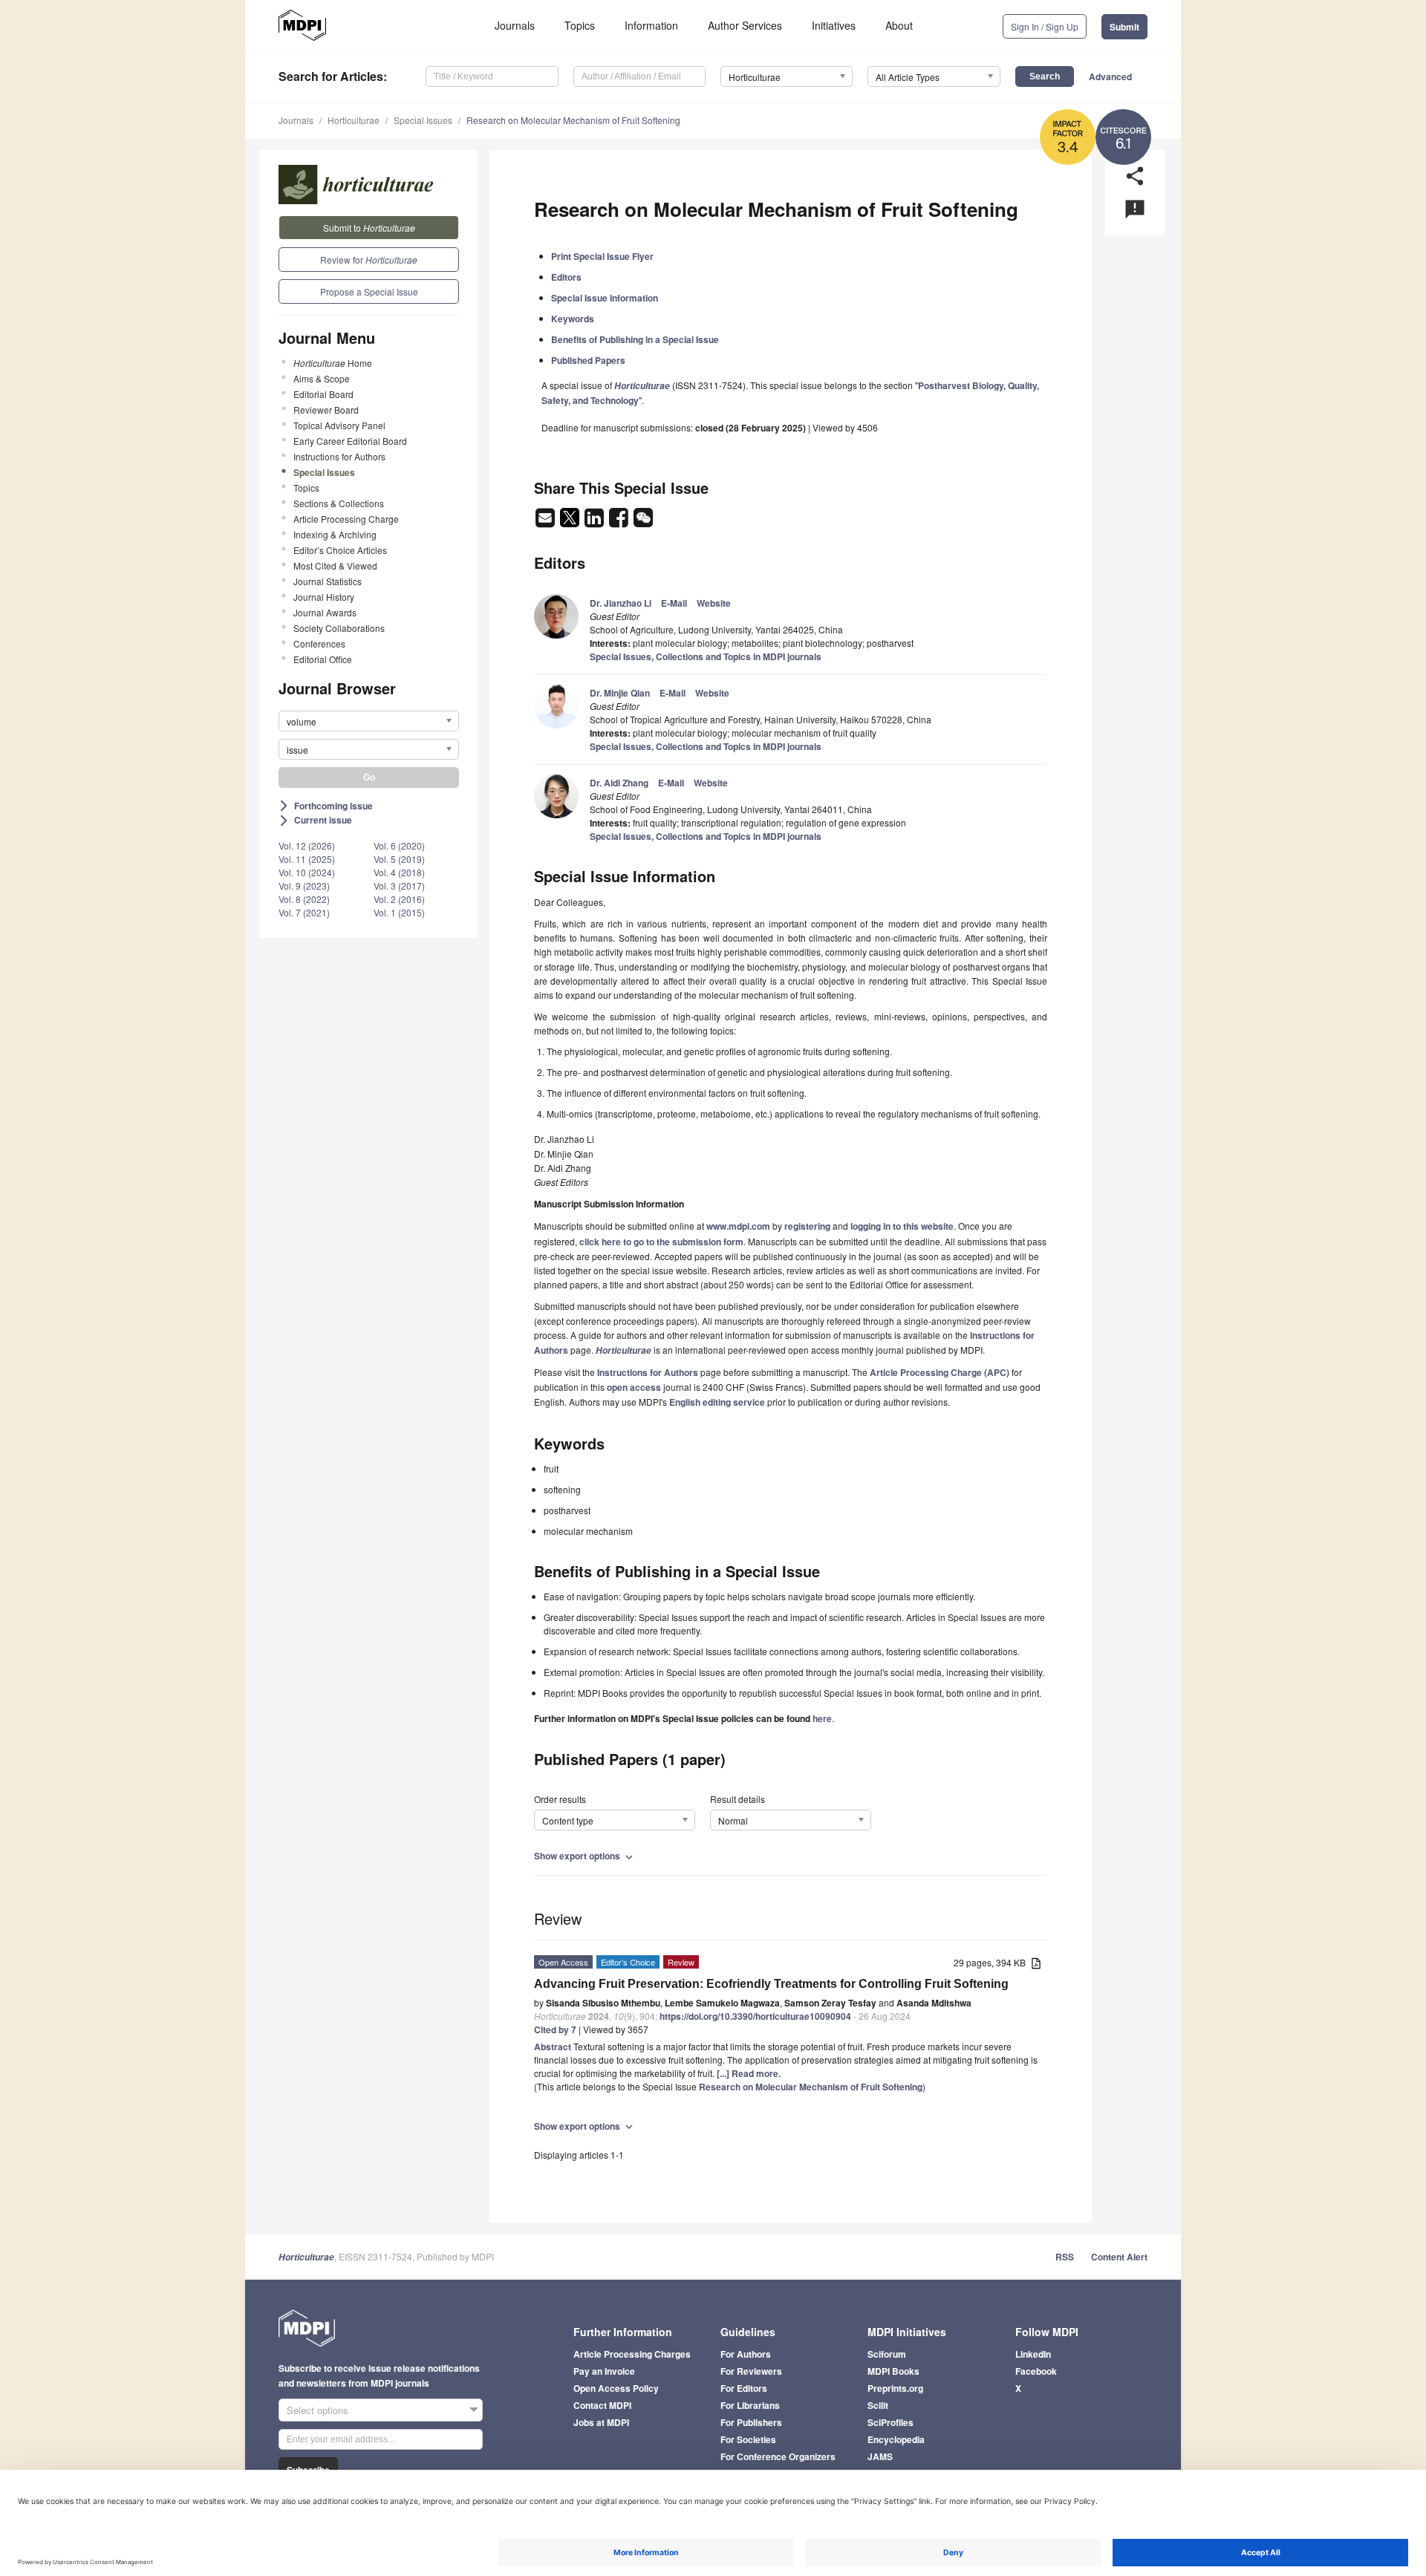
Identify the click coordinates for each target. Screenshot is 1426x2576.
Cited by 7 (555, 2029)
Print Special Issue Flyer (602, 256)
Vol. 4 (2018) (399, 872)
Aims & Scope (322, 378)
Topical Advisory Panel (339, 425)
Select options (318, 2410)
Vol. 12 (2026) (307, 845)
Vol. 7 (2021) (304, 912)
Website (714, 603)
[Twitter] (571, 522)
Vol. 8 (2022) (304, 899)
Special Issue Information (605, 298)
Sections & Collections (339, 503)
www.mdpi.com (738, 1226)
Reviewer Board (326, 410)
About (899, 25)
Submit (1124, 27)
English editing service (717, 1402)
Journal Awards (325, 612)
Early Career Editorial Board (350, 441)
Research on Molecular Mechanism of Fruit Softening (573, 120)
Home (333, 363)
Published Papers (588, 360)
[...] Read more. (749, 2073)
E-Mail (674, 603)
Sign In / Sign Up (1045, 26)
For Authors (746, 2354)
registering (807, 1226)
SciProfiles (891, 2422)
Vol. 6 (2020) (399, 845)
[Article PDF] (1036, 1964)
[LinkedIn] (595, 522)
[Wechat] (643, 522)
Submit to (369, 228)
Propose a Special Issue (369, 291)
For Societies (748, 2439)
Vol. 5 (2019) (399, 859)
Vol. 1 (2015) (399, 912)
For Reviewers (751, 2371)
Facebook (1036, 2371)
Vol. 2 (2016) (399, 899)
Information (651, 25)
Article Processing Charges (632, 2354)
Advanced (1110, 76)
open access (634, 1387)
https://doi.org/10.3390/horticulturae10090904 (755, 2016)
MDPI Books (893, 2371)
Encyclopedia (896, 2439)
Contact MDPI (602, 2405)
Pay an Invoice (604, 2371)
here (822, 1718)
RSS (1065, 2257)
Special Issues (423, 120)
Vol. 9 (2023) (304, 886)
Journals (515, 25)
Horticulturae (354, 120)
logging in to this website (902, 1226)
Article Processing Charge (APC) (940, 1372)
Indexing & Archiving (335, 534)
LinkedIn (1033, 2354)
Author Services (745, 25)
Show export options (585, 1856)
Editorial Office (323, 659)
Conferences (319, 643)
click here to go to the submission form (661, 1242)
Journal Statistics (328, 581)
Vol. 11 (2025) (307, 859)
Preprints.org (895, 2388)
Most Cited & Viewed (335, 565)
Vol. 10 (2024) (307, 872)
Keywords (573, 319)
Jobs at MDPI (601, 2422)
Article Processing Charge (346, 519)
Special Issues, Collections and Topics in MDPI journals (706, 656)
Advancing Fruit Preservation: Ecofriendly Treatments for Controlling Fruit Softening (771, 1984)
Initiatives (834, 25)
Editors (566, 277)
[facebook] (620, 522)
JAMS (880, 2456)
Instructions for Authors (339, 456)
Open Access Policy (616, 2388)
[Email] (546, 522)
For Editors (744, 2388)
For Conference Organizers (778, 2456)
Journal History (324, 597)
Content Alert (1119, 2257)
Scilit (878, 2405)
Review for (369, 260)
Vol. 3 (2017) (399, 886)
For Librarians (750, 2405)
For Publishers (751, 2422)
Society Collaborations (339, 628)
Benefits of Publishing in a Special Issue (635, 339)
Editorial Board (323, 394)
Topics (580, 25)
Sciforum (887, 2354)
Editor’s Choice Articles (340, 550)
